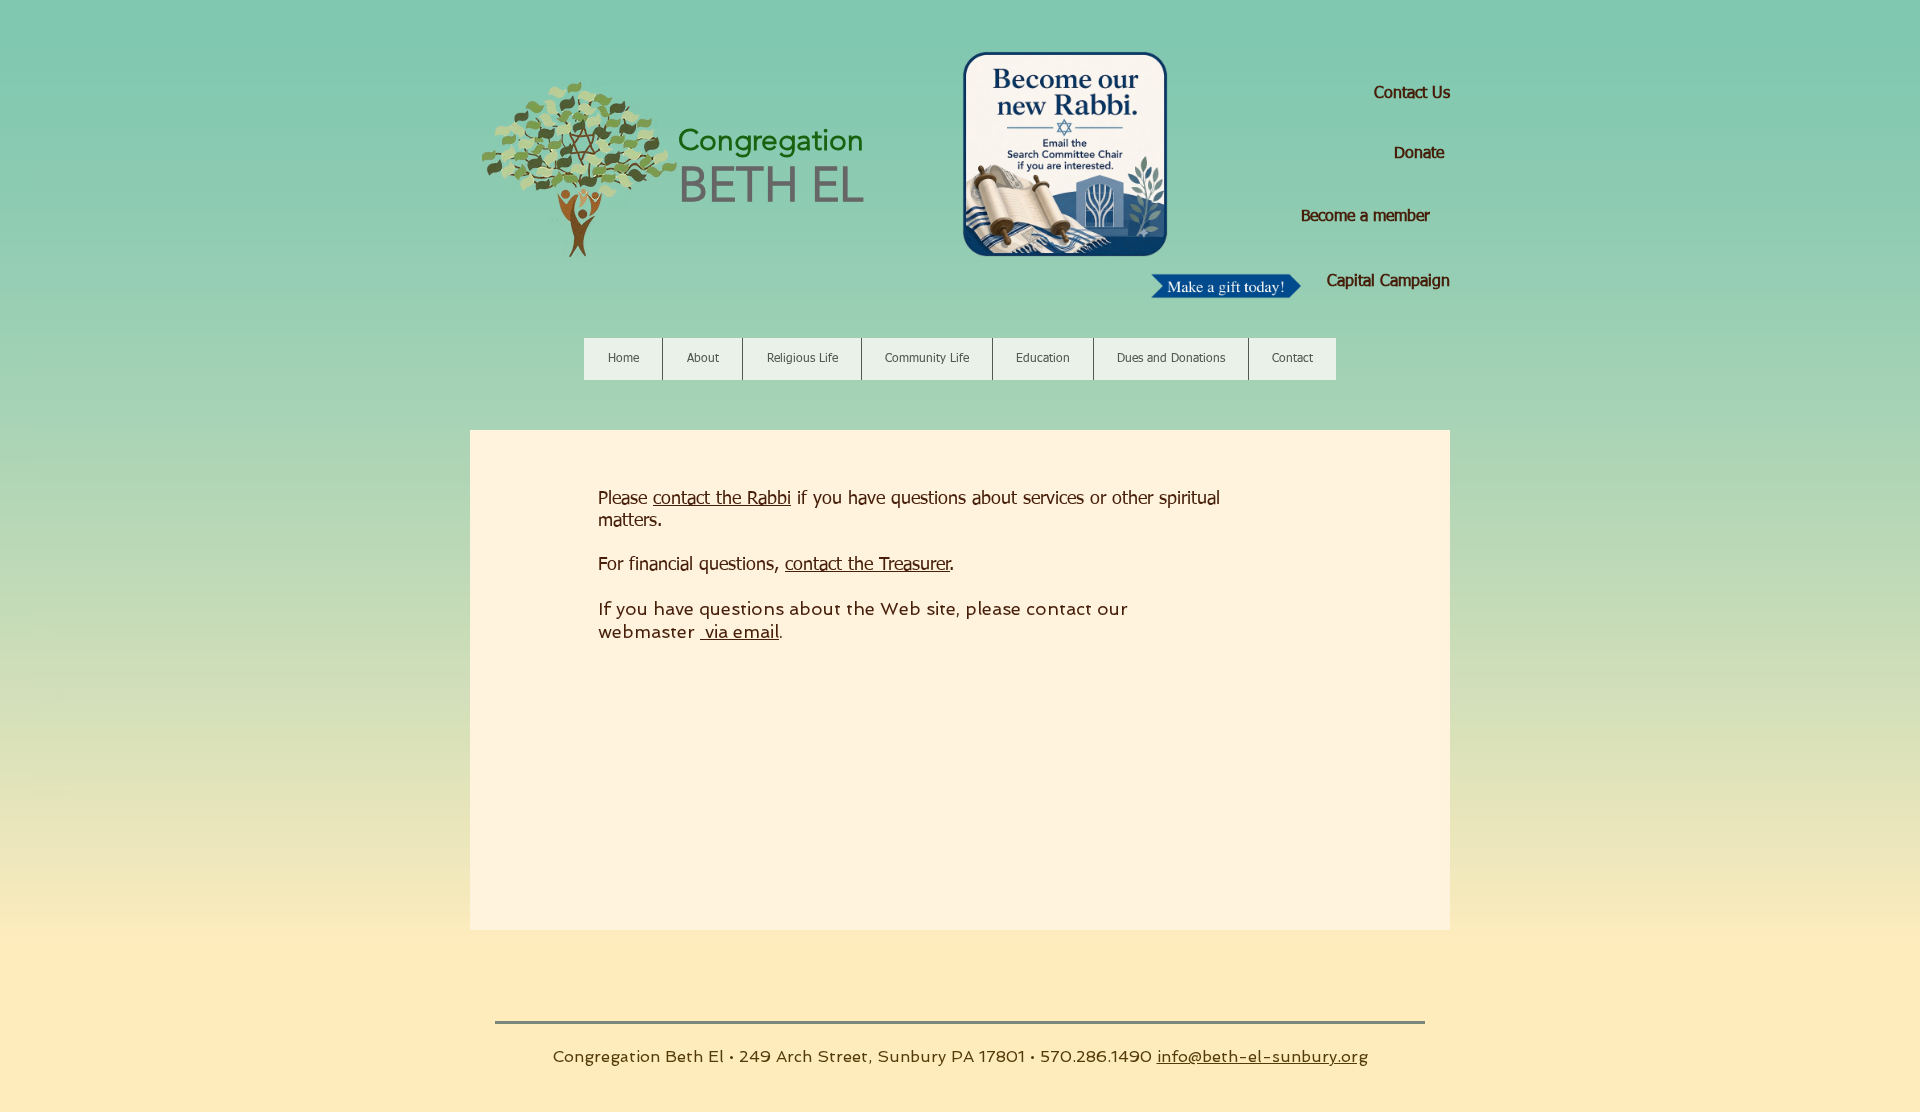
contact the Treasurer (867, 565)
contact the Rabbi (722, 499)
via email (739, 631)
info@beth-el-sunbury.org (1262, 1056)
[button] (702, 359)
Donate (1419, 154)
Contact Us (1412, 94)
